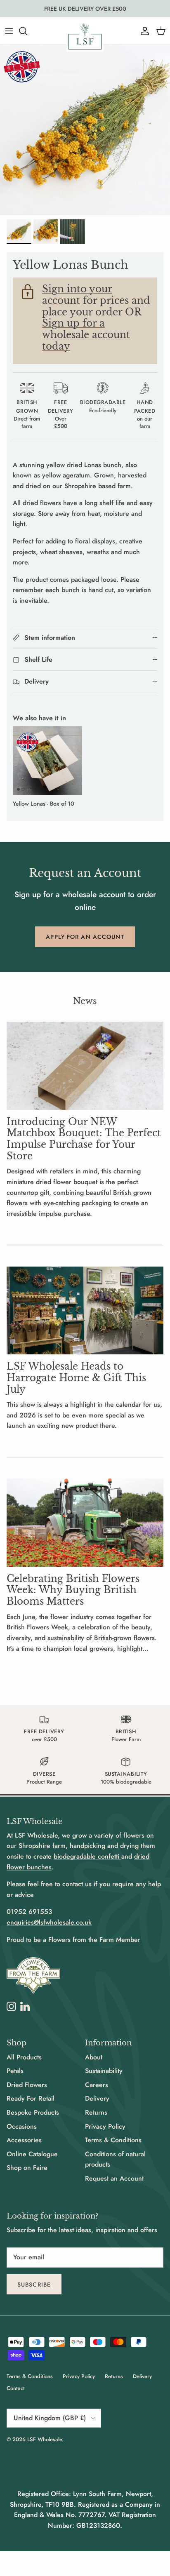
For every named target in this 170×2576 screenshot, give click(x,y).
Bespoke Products (33, 2112)
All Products (24, 2057)
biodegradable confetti (87, 1856)
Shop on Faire (27, 2168)
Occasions (22, 2126)
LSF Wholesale (45, 2439)
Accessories (24, 2140)
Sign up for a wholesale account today (86, 335)
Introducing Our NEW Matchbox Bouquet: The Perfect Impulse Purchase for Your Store (84, 1139)
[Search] (27, 31)
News (85, 1001)
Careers (97, 2085)
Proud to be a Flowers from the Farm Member (73, 1940)
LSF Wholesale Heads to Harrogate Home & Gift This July (76, 1378)
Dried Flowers (27, 2085)
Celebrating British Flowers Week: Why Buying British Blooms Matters (73, 1590)
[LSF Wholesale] (85, 36)
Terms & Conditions (113, 2140)
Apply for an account (85, 937)
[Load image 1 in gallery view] (85, 130)
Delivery (97, 2098)
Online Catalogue (32, 2154)
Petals (15, 2071)
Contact (16, 2388)
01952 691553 (29, 1912)
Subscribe (34, 2285)
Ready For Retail (31, 2098)
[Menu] (9, 31)
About (94, 2057)
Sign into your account (77, 295)
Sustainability (104, 2071)
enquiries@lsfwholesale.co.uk (49, 1922)
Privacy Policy (105, 2126)
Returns (96, 2112)
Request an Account (114, 2178)
